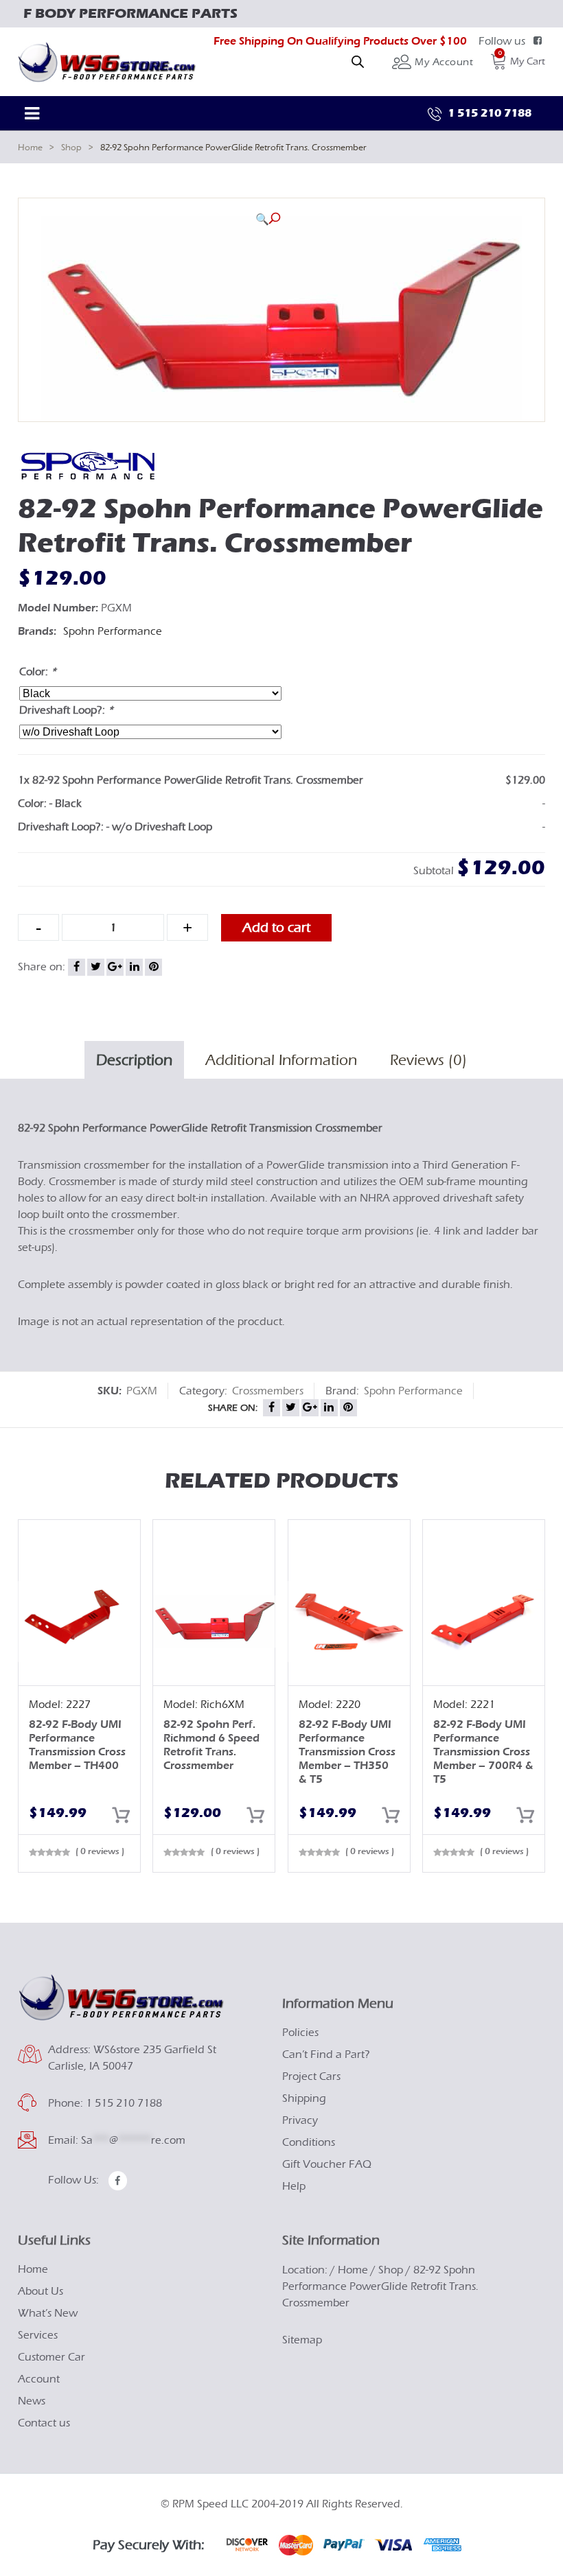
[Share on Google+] (115, 967)
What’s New (48, 2313)
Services (38, 2335)
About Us (41, 2291)
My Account (443, 62)
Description (134, 1060)
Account (39, 2379)
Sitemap (302, 2340)
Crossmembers (268, 1391)
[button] (268, 219)
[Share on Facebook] (77, 967)
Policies (300, 2033)
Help (294, 2186)
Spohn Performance (113, 631)
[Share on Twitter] (96, 967)
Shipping (304, 2098)
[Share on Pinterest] (153, 967)
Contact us (44, 2423)
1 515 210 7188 (488, 113)
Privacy (300, 2120)
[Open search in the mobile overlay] (358, 62)
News (32, 2401)
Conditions (309, 2142)
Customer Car (51, 2357)
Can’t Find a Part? (326, 2054)
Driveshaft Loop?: (66, 710)
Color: (38, 672)
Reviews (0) (428, 1060)
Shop (71, 147)
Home (30, 147)
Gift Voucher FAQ (327, 2164)
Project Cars (311, 2076)
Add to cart (276, 927)
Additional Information (281, 1060)
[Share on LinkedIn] (134, 967)
